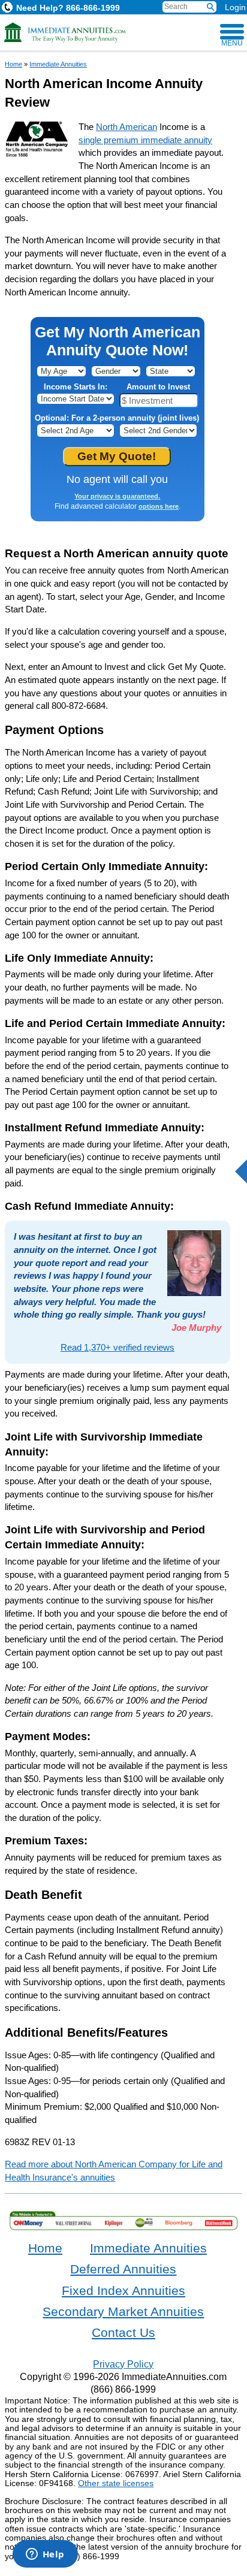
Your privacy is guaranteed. (117, 496)
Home (13, 64)
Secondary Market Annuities (123, 2312)
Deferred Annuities (123, 2269)
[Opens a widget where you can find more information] (45, 2555)
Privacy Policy (123, 2364)
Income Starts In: (76, 387)
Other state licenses (116, 2483)
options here (159, 506)
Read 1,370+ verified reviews (118, 1347)
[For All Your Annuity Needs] (65, 32)
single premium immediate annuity (145, 140)
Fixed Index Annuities (123, 2291)
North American (126, 127)
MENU (232, 43)
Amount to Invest (158, 387)
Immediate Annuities (58, 64)
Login (235, 7)
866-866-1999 (68, 8)
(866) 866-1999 (123, 2389)
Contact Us (123, 2333)
